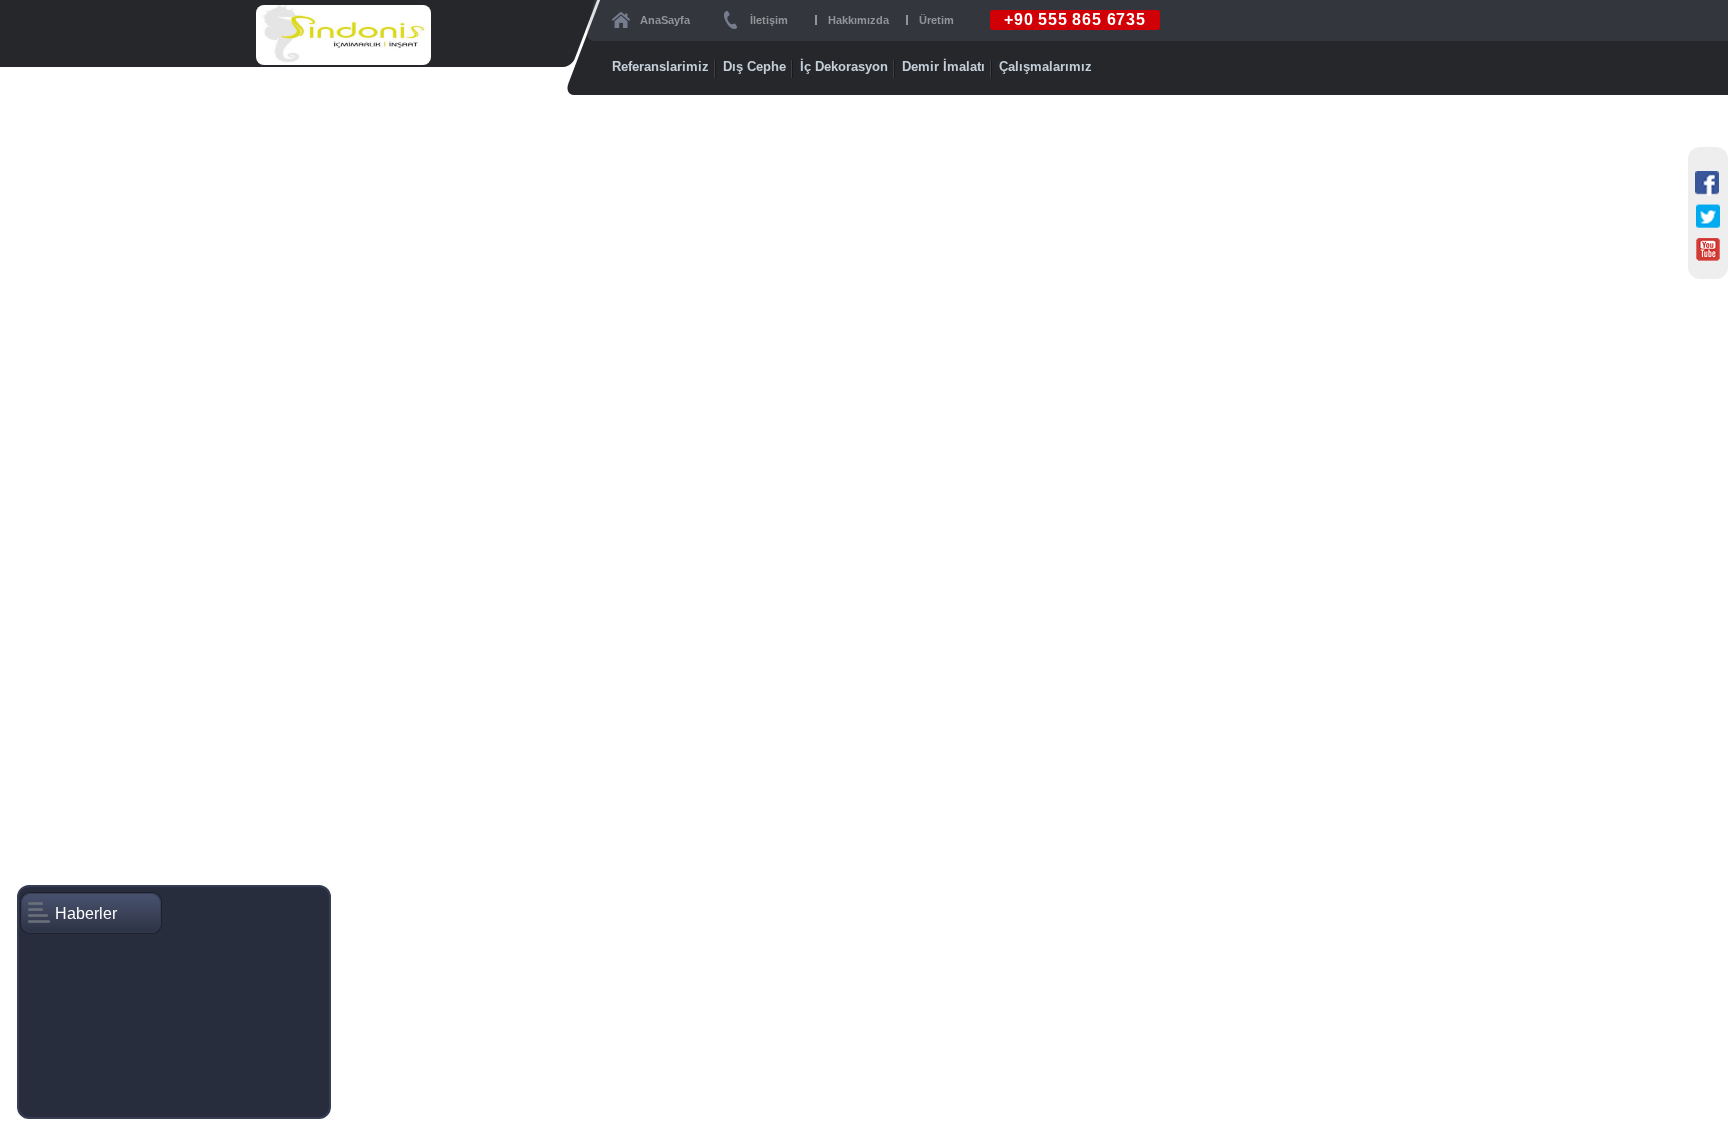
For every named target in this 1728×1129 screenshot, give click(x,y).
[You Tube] (1708, 250)
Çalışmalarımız (1045, 66)
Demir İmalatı (943, 66)
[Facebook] (1708, 184)
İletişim (769, 20)
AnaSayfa (665, 20)
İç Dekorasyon (844, 66)
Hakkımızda (858, 20)
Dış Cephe (754, 66)
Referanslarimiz (660, 66)
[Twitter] (1708, 217)
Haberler (86, 913)
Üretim (936, 20)
